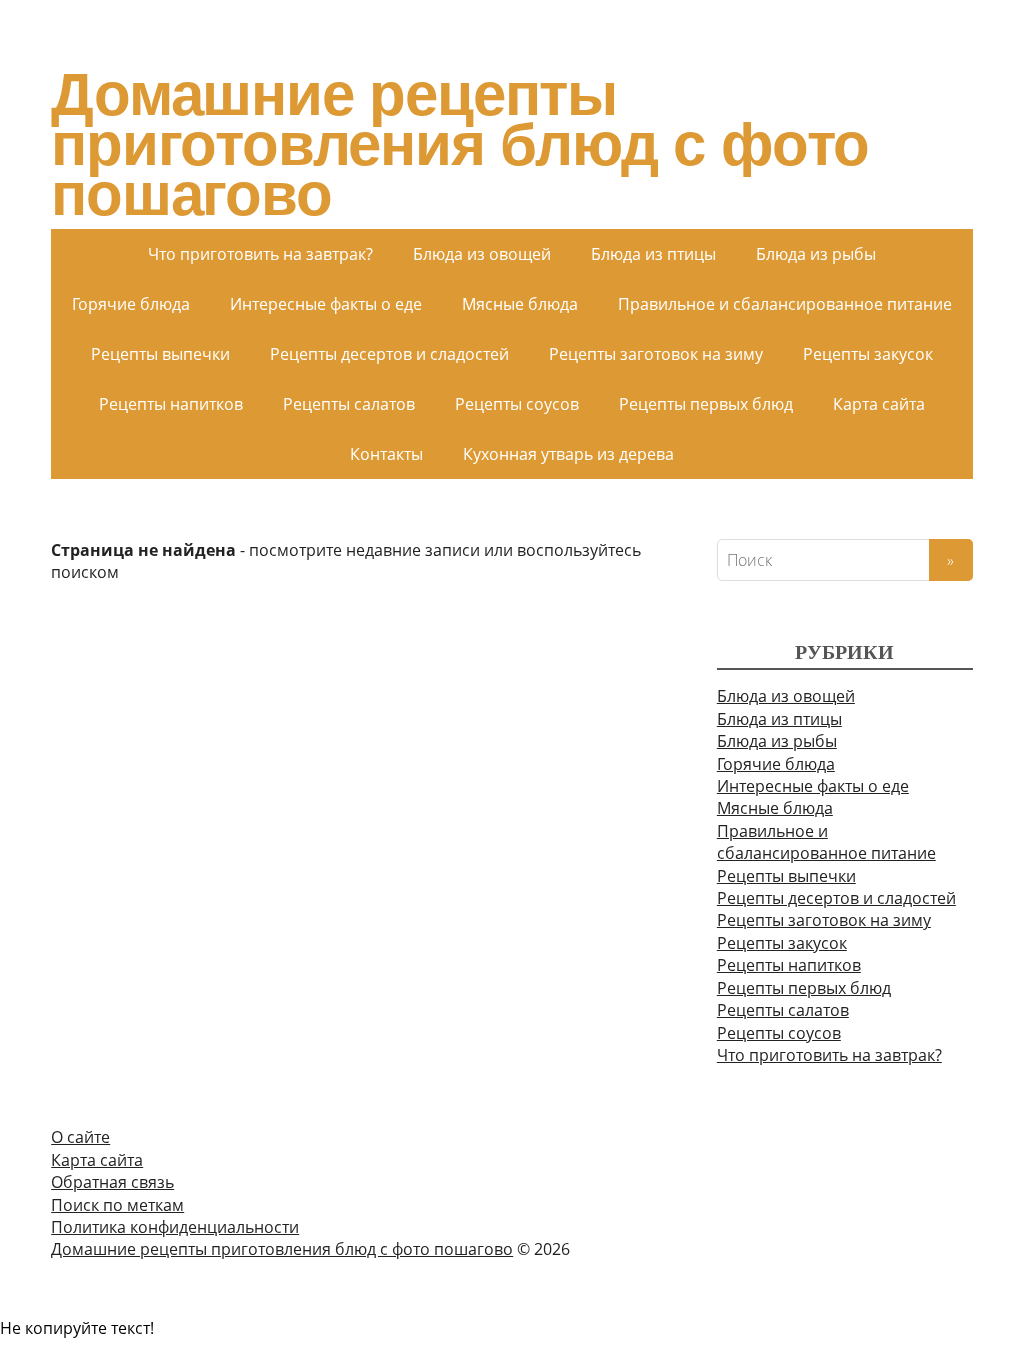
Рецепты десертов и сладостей (389, 354)
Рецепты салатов (349, 404)
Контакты (386, 454)
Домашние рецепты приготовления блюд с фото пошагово (460, 145)
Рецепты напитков (171, 404)
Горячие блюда (131, 304)
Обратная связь (112, 1182)
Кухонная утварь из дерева (568, 454)
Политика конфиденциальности (175, 1227)
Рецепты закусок (868, 354)
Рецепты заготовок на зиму (656, 354)
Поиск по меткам (117, 1205)
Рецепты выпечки (160, 354)
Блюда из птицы (653, 254)
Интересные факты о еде (326, 304)
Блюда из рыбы (816, 254)
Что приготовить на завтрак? (260, 254)
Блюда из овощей (482, 254)
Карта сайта (879, 404)
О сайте (80, 1137)
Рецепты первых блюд (706, 404)
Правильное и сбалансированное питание (785, 304)
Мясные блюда (520, 304)
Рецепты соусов (517, 404)
